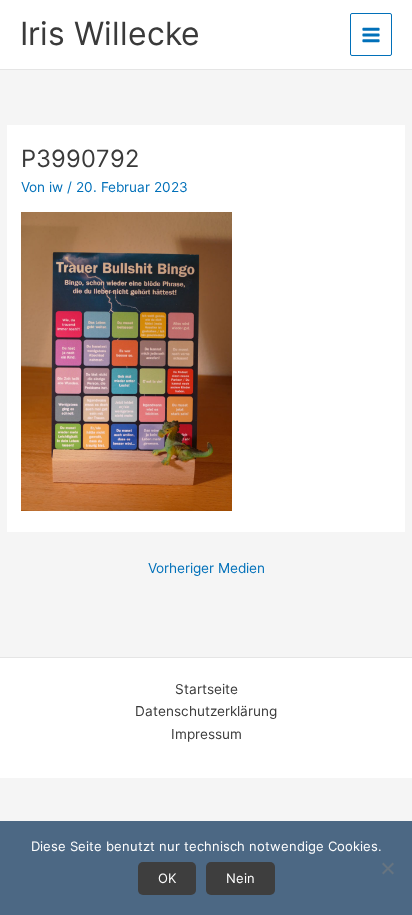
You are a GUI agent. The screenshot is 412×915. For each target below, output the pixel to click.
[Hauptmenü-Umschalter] (371, 34)
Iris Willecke (110, 33)
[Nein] (387, 868)
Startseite (206, 689)
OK (167, 878)
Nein (240, 878)
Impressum (206, 734)
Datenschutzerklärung (206, 711)
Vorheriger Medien (206, 568)
